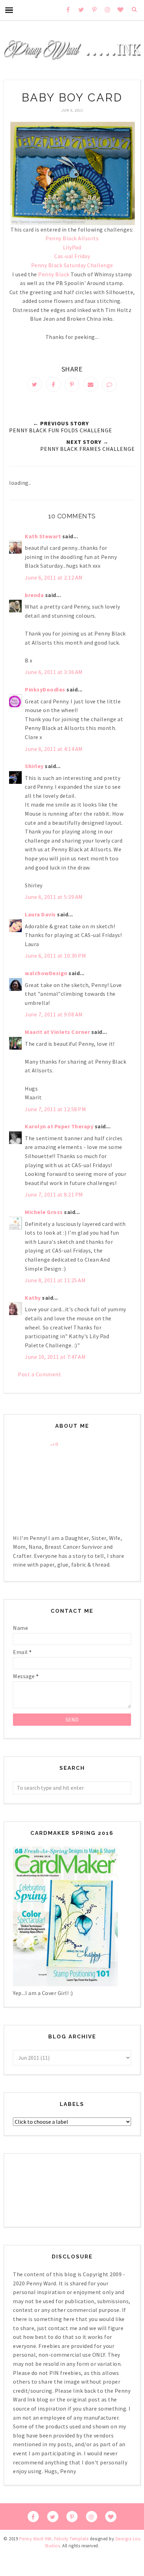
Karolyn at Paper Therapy (59, 1126)
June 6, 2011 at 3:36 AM (54, 672)
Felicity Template (71, 2539)
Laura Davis (40, 914)
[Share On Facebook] (53, 384)
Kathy (33, 1298)
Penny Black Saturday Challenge (72, 265)
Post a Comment (39, 1374)
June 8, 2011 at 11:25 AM (55, 1280)
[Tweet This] (35, 384)
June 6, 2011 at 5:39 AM (54, 897)
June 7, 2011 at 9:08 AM (54, 1014)
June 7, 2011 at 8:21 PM (54, 1194)
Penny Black (54, 274)
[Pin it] (72, 384)
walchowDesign (46, 973)
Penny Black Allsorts (72, 238)
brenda (34, 595)
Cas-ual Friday (72, 256)
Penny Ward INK (35, 2539)
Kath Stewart (43, 536)
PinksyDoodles (45, 689)
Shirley (34, 766)
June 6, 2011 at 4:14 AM (54, 749)
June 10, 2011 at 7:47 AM (55, 1357)
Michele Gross (44, 1212)
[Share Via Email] (91, 384)
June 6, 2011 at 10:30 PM (55, 956)
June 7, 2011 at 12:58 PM (55, 1109)
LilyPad (72, 247)
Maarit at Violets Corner (57, 1032)
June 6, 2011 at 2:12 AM (54, 577)
